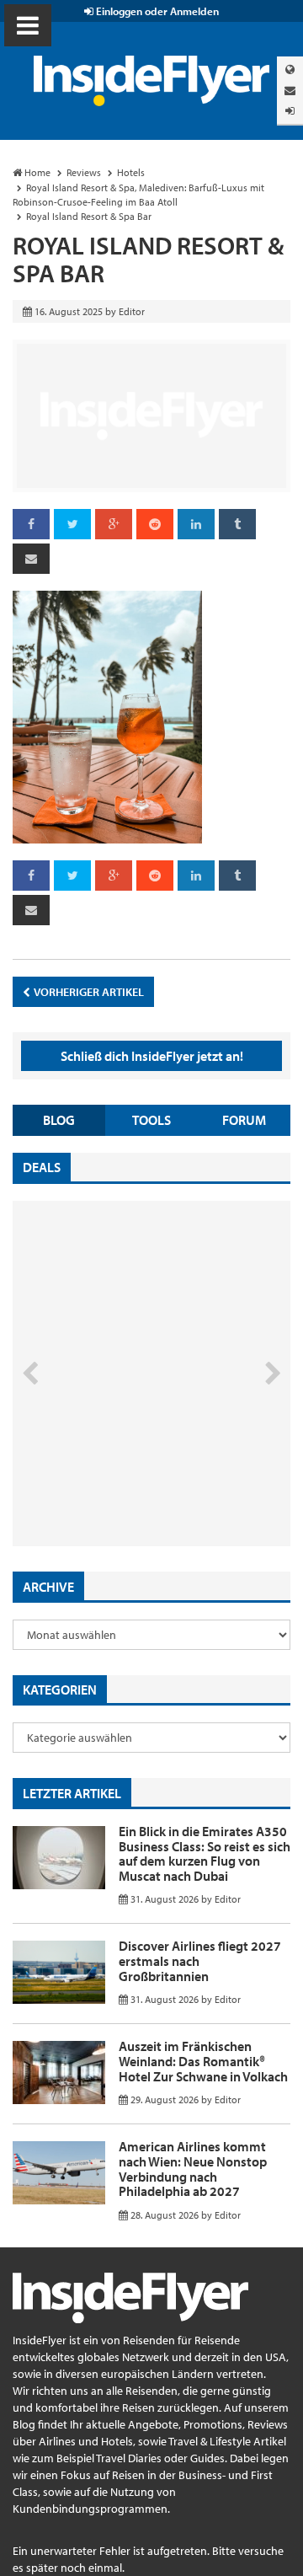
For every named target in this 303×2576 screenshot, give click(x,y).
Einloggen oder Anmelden (156, 11)
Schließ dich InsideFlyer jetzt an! (152, 1056)
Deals (42, 1167)
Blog (59, 1120)
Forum (244, 1120)
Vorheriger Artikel (88, 992)
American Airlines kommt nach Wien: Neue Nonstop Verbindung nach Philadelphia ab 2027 (193, 2169)
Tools (151, 1120)
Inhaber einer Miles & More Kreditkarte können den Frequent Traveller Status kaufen (133, 1475)
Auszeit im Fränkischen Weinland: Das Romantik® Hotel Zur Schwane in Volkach (203, 2061)
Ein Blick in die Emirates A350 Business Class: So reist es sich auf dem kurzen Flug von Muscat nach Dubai (205, 1853)
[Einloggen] (290, 111)
